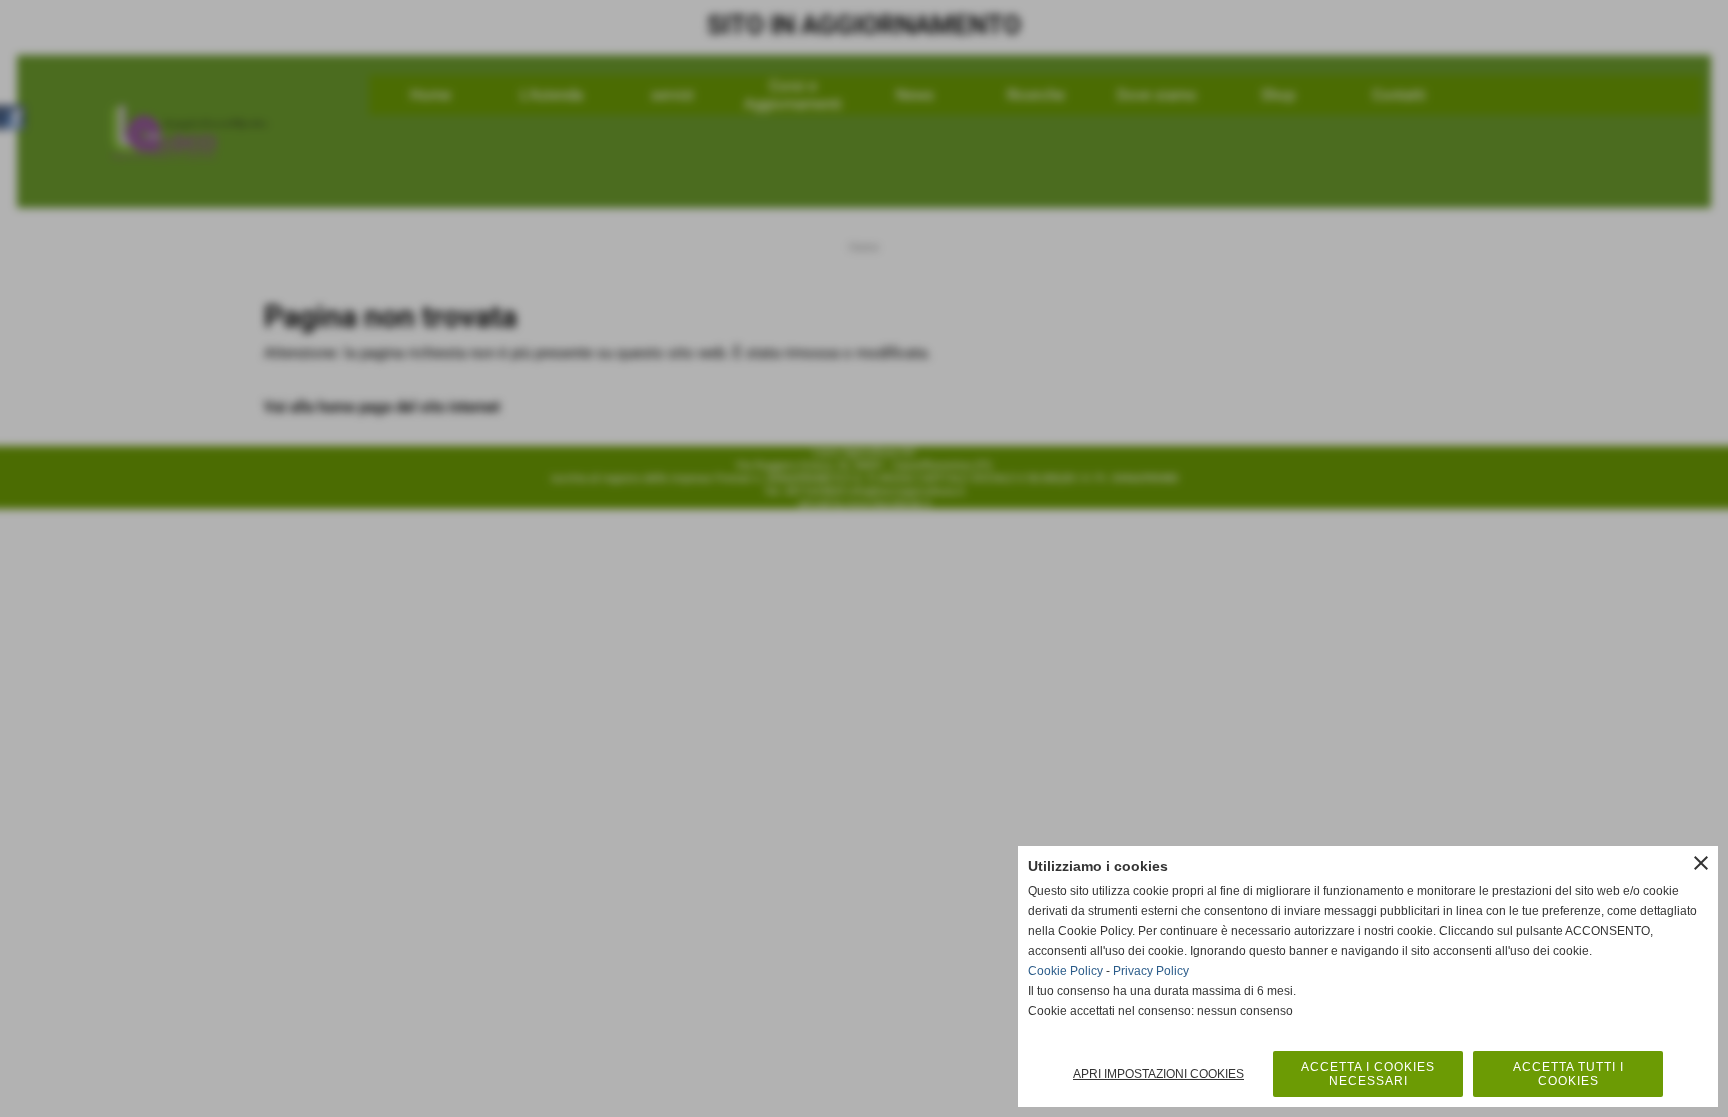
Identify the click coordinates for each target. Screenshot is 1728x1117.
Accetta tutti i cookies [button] (1568, 1074)
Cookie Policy (1065, 971)
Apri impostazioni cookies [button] (1158, 1074)
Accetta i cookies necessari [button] (1368, 1074)
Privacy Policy (1151, 971)
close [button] (1701, 863)
